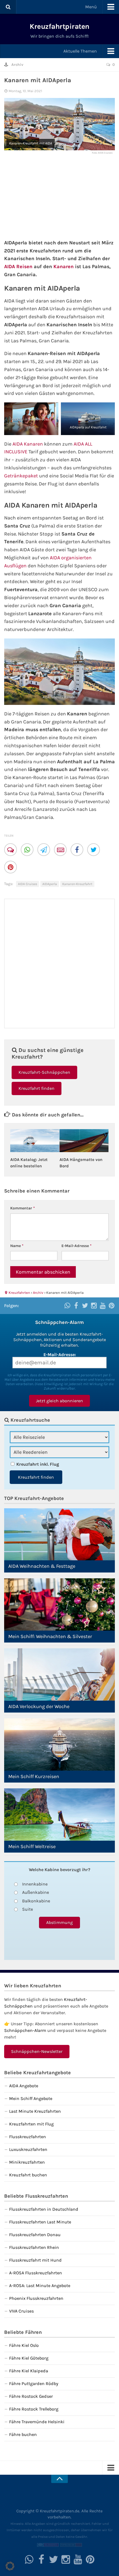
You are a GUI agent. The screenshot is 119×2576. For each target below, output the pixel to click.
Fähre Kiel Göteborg (29, 2358)
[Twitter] (94, 850)
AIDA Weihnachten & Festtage (42, 1566)
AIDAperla (50, 884)
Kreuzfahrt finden (37, 1088)
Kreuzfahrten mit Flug (31, 2124)
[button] (10, 2566)
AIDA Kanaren (28, 444)
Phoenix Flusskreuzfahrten (36, 2298)
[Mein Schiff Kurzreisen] (59, 1745)
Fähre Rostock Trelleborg (34, 2409)
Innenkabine (35, 1884)
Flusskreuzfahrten (28, 2137)
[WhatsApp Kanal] (67, 1305)
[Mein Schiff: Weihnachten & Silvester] (59, 1604)
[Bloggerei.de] (48, 2546)
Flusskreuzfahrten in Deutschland (44, 2209)
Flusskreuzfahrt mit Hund (35, 2260)
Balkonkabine (36, 1901)
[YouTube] (103, 1305)
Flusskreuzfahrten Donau (35, 2235)
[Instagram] (94, 1305)
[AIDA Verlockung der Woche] (59, 1674)
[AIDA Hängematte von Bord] (84, 1141)
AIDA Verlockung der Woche (39, 1706)
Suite (28, 1909)
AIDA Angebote (24, 2086)
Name (17, 1246)
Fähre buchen (23, 2434)
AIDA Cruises (28, 884)
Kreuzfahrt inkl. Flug (38, 1464)
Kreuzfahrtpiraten (59, 26)
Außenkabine (36, 1892)
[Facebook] (77, 850)
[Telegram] (44, 850)
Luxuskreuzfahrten (28, 2149)
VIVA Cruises (21, 2311)
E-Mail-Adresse (77, 1246)
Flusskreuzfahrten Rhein (34, 2247)
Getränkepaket (21, 476)
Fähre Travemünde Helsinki (37, 2422)
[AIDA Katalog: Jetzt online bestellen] (35, 1141)
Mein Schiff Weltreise (32, 1846)
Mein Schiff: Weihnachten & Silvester (50, 1636)
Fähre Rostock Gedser (31, 2396)
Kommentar (23, 1208)
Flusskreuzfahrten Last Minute (40, 2222)
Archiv (17, 65)
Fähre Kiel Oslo (24, 2345)
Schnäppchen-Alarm (25, 2030)
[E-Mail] (61, 850)
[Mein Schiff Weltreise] (59, 1815)
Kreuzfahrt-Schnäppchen (44, 1072)
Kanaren (64, 267)
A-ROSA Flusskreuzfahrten (36, 2273)
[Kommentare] (11, 850)
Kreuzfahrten (19, 1293)
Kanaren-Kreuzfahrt (77, 884)
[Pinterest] (11, 868)
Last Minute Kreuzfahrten (35, 2111)
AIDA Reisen (18, 267)
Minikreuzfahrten (27, 2162)
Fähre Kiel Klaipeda (29, 2371)
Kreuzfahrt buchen (28, 2175)
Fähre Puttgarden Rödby (34, 2384)
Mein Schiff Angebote (31, 2098)
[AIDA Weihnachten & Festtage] (59, 1534)
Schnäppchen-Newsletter (37, 2051)
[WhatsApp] (28, 850)
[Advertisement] (59, 195)
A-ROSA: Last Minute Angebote (40, 2286)
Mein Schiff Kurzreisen (34, 1776)
